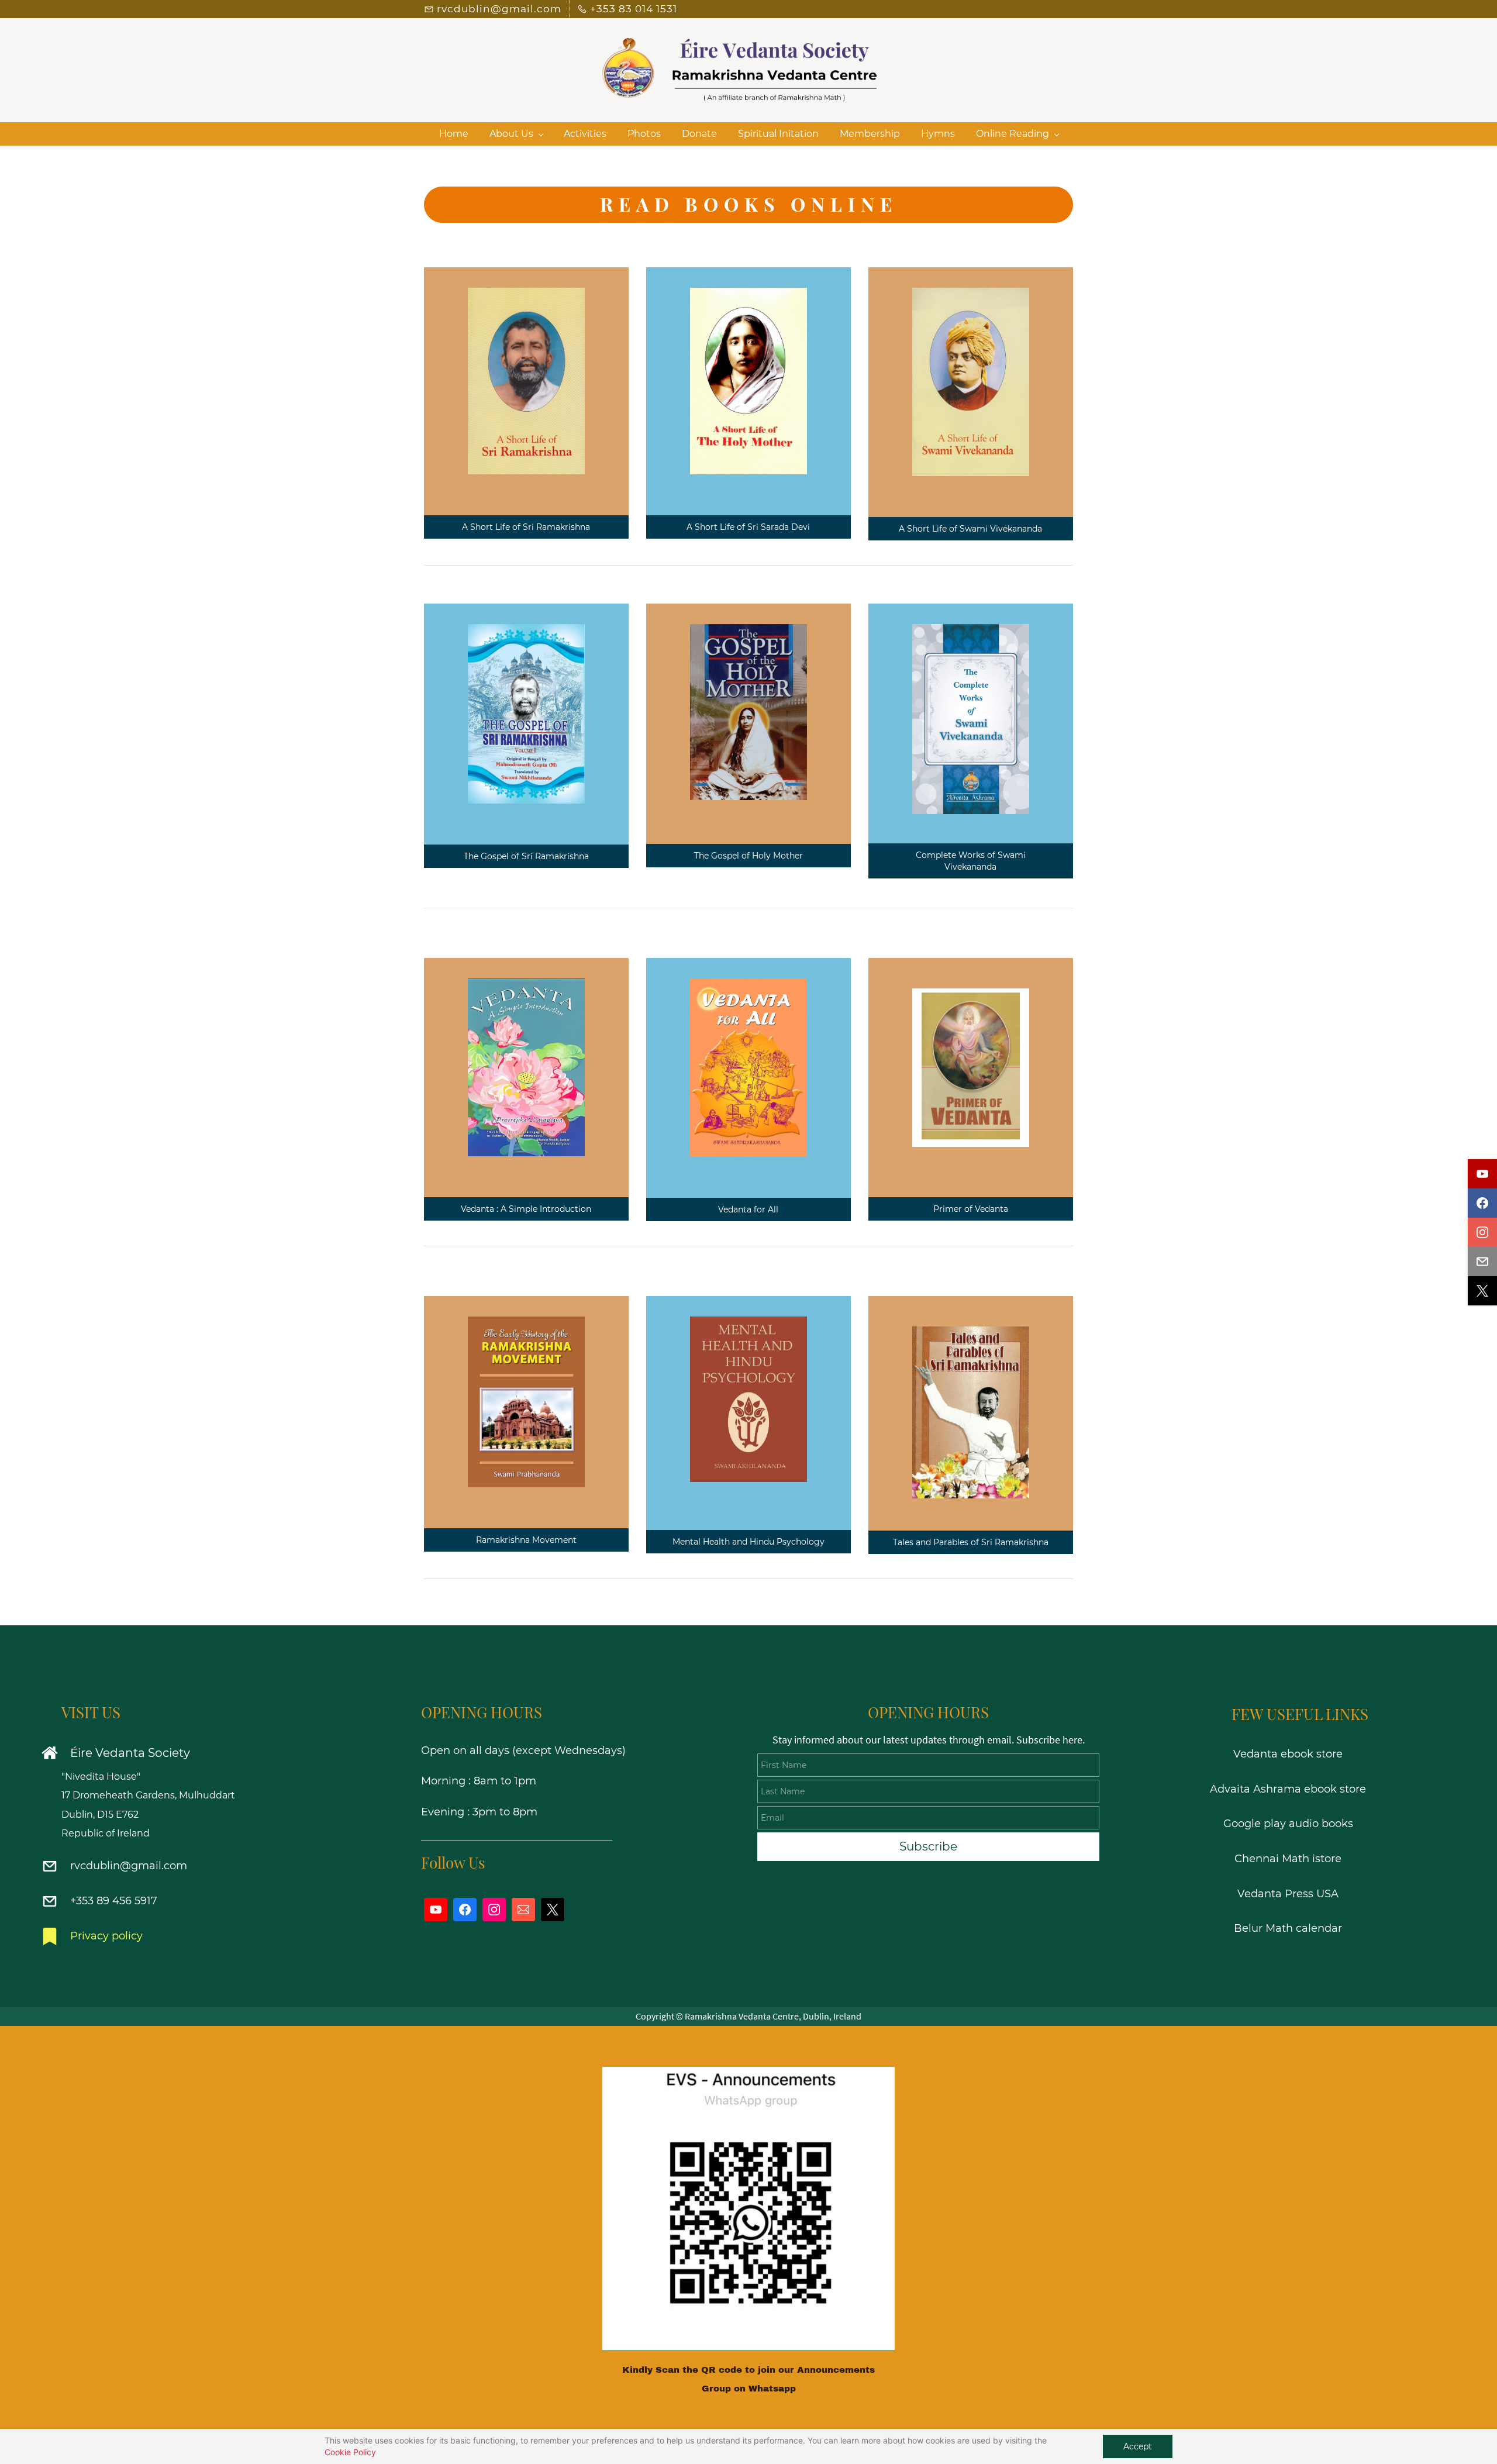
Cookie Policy (350, 2452)
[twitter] (1482, 1291)
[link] (748, 2076)
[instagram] (1482, 1232)
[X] (553, 1910)
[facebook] (1482, 1203)
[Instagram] (494, 1910)
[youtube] (1482, 1174)
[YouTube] (436, 1910)
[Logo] (740, 71)
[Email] (523, 1910)
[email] (1482, 1262)
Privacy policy (106, 1936)
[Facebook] (465, 1910)
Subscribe (928, 1846)
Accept (1138, 2446)
